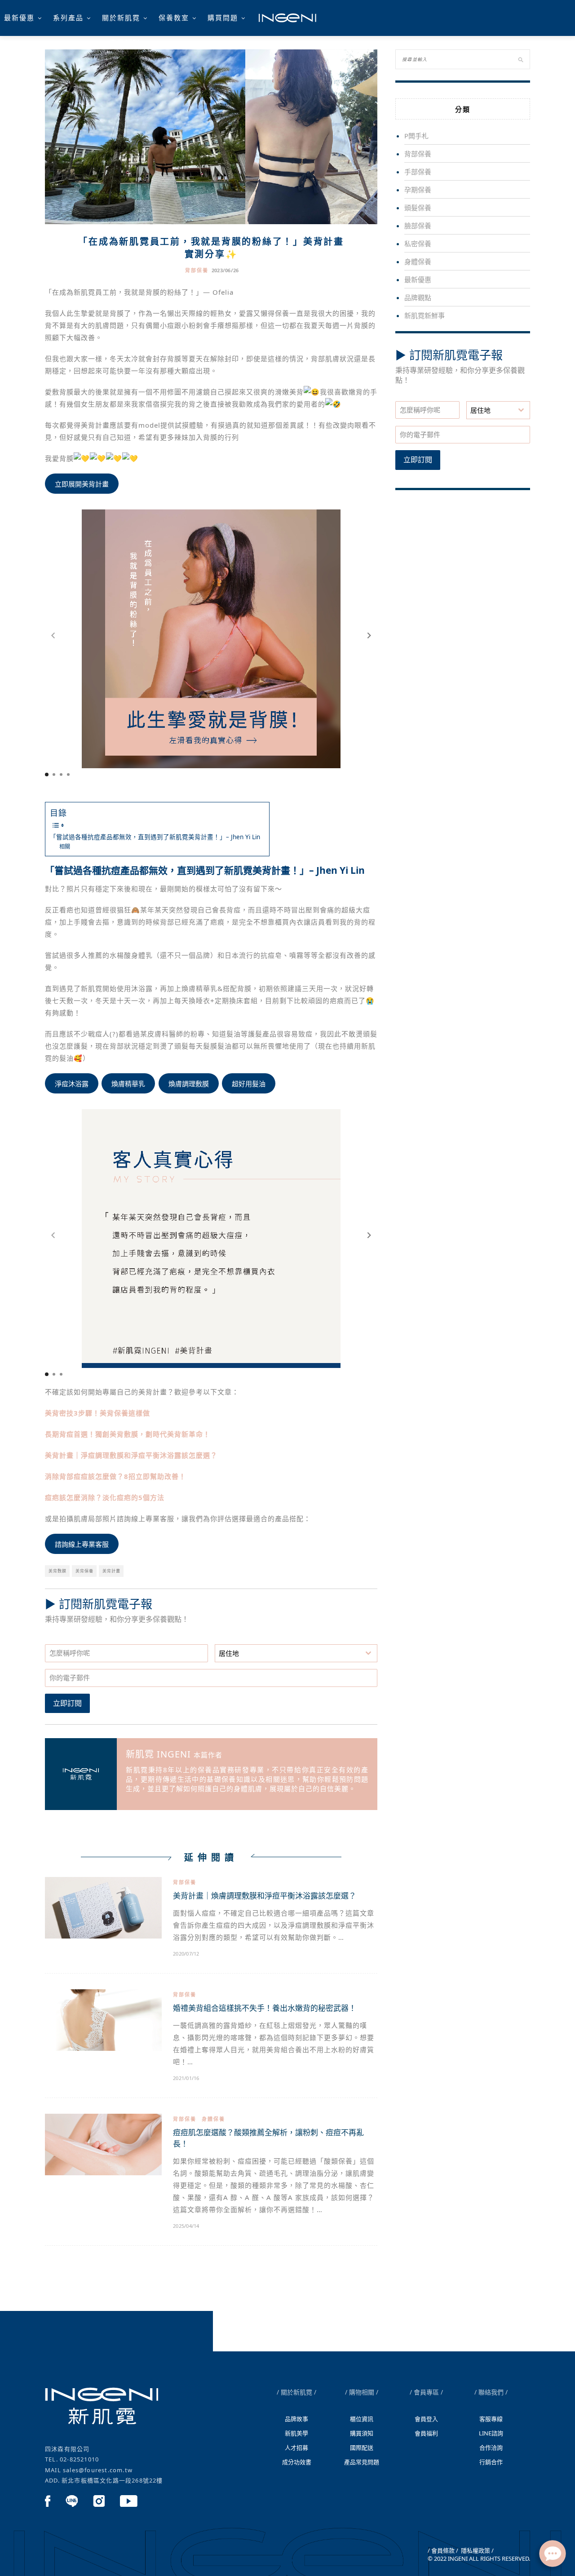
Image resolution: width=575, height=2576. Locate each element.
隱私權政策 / (477, 2550)
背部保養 (197, 270)
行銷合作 (491, 2462)
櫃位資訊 (362, 2419)
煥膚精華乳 (128, 1084)
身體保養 (213, 2119)
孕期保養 (418, 190)
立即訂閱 (67, 1703)
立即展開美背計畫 (82, 484)
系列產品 (68, 18)
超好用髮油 (249, 1084)
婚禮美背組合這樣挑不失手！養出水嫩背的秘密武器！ (265, 2008)
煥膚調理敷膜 (189, 1084)
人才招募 (296, 2448)
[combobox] (296, 1653)
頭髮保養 (418, 208)
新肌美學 (296, 2433)
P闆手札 (416, 136)
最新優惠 (19, 18)
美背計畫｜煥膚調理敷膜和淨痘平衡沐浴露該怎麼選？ (265, 1896)
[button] (369, 636)
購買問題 (223, 18)
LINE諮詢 (491, 2433)
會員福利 (125, 43)
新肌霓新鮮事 (425, 315)
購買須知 (362, 2433)
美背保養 (84, 1571)
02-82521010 (79, 2459)
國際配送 (362, 2448)
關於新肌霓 (121, 18)
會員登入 (426, 2419)
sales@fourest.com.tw (98, 2470)
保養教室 (174, 18)
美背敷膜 (57, 1571)
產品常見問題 (362, 2462)
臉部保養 (418, 226)
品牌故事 (296, 2419)
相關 (65, 847)
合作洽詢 (491, 2448)
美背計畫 (111, 1571)
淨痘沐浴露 (72, 1084)
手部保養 (418, 172)
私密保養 (418, 243)
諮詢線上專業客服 (82, 1544)
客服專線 (491, 2419)
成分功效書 (297, 2462)
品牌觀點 (418, 297)
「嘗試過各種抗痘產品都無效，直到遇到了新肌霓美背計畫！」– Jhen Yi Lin (155, 837)
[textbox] (288, 1653)
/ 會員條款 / (443, 2550)
